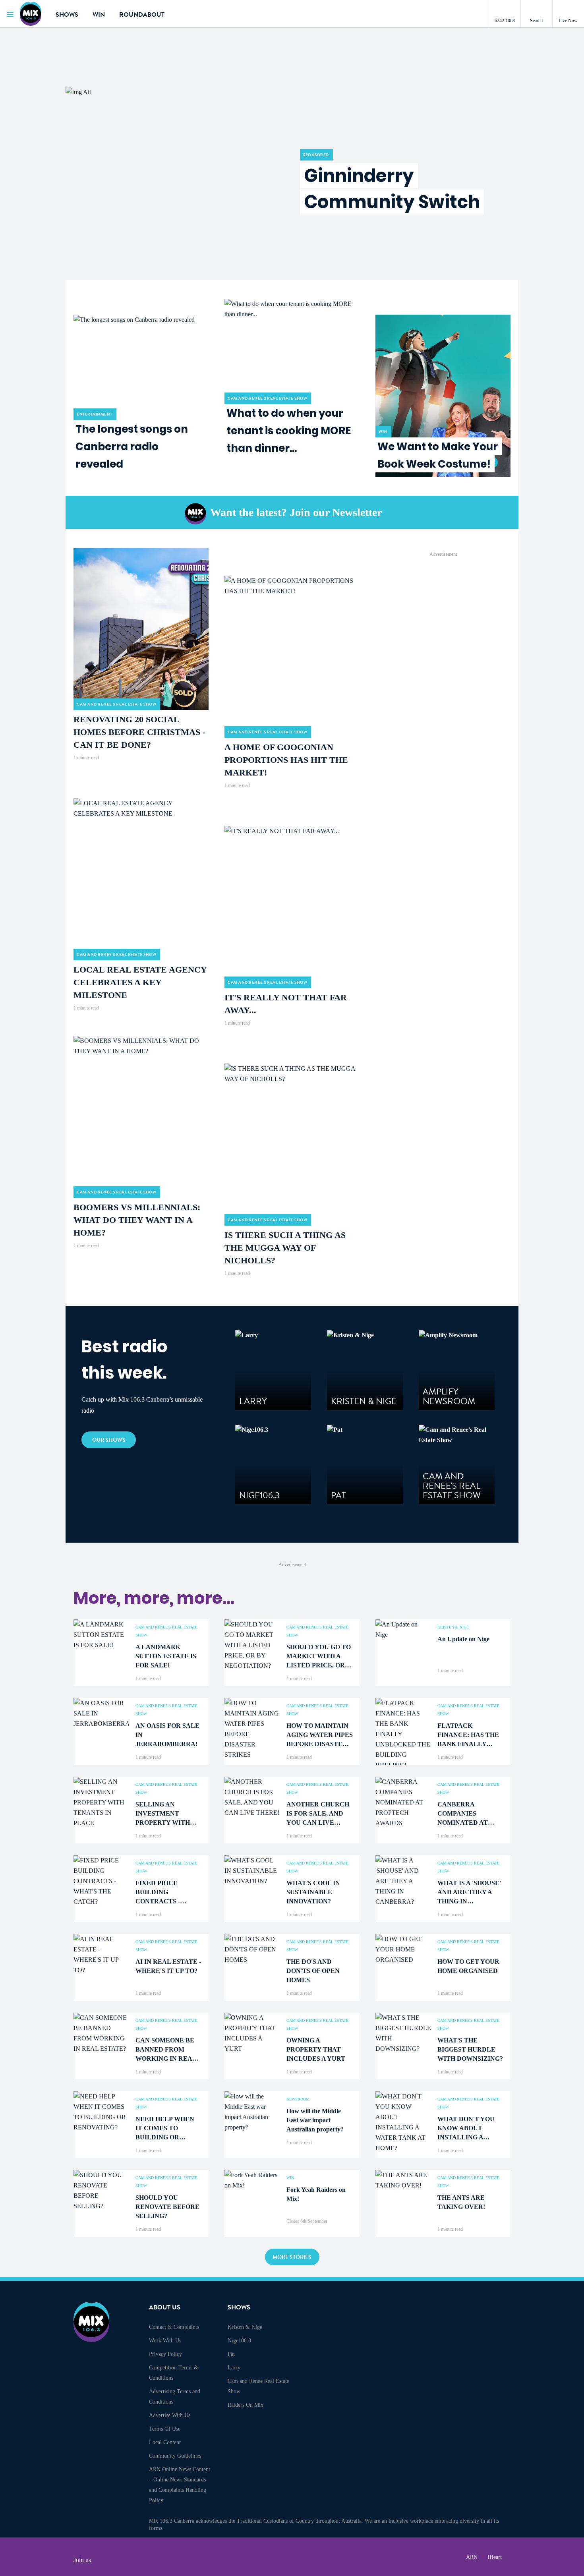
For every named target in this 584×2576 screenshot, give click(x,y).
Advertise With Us (170, 2415)
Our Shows (109, 1440)
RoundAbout (142, 15)
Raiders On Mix (246, 2405)
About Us (165, 2307)
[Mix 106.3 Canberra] (32, 14)
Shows (67, 15)
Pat (231, 2354)
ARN (472, 2557)
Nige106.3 (239, 2341)
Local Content (165, 2442)
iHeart (495, 2557)
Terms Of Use (165, 2429)
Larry (234, 2368)
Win (99, 15)
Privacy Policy (165, 2354)
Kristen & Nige (245, 2327)
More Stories (292, 2257)
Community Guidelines (175, 2456)
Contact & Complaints (174, 2327)
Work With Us (165, 2341)
